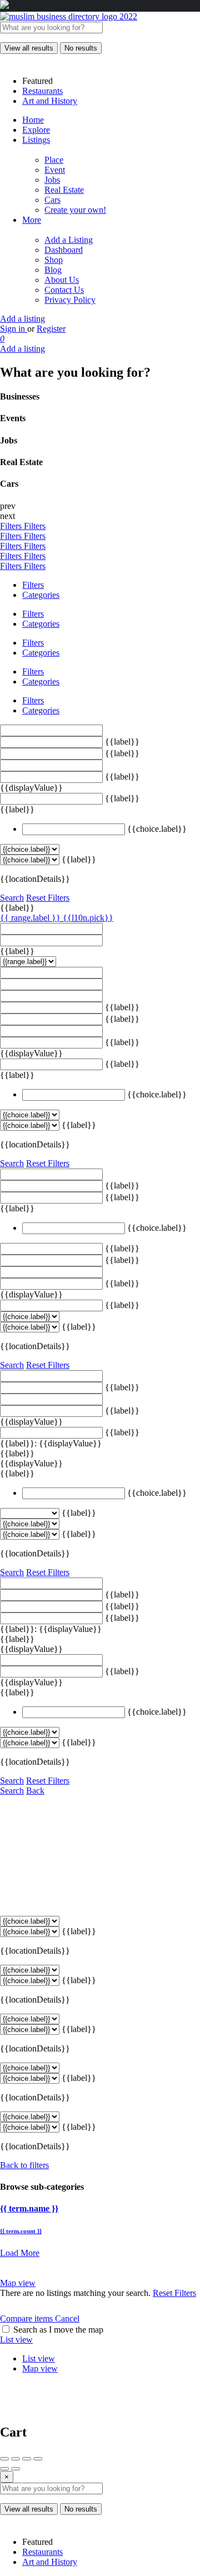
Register (51, 329)
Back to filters (24, 2165)
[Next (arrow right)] (16, 2469)
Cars (52, 200)
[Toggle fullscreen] (27, 2459)
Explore (36, 130)
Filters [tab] (33, 585)
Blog (53, 270)
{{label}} (122, 742)
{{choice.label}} (157, 829)
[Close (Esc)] (4, 2459)
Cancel (67, 2318)
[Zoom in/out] (38, 2459)
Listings (36, 140)
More (32, 220)
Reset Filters (48, 898)
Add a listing (22, 319)
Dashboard (64, 250)
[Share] (16, 2459)
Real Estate (64, 190)
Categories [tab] (41, 595)
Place (54, 160)
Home (33, 120)
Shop (54, 260)
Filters (12, 526)
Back (35, 1791)
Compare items (27, 2318)
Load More (20, 2253)
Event (55, 170)
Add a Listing (69, 240)
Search (12, 898)
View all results (29, 48)
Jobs (52, 180)
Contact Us (64, 290)
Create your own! (75, 210)
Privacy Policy (70, 300)
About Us (62, 280)
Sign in (14, 329)
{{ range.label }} (31, 918)
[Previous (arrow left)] (4, 2469)
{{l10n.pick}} (88, 918)
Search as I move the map (58, 2330)
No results (81, 48)
